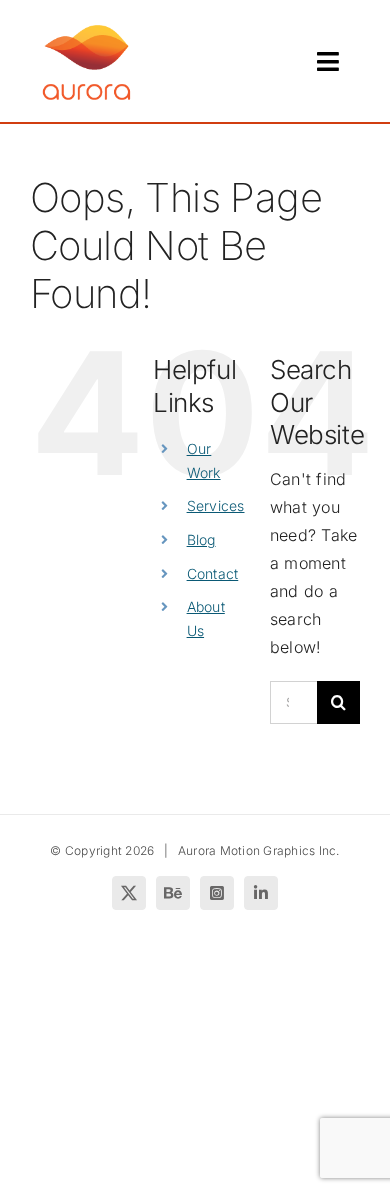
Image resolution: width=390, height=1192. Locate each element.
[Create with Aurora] (86, 28)
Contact (213, 573)
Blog (201, 539)
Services (216, 505)
